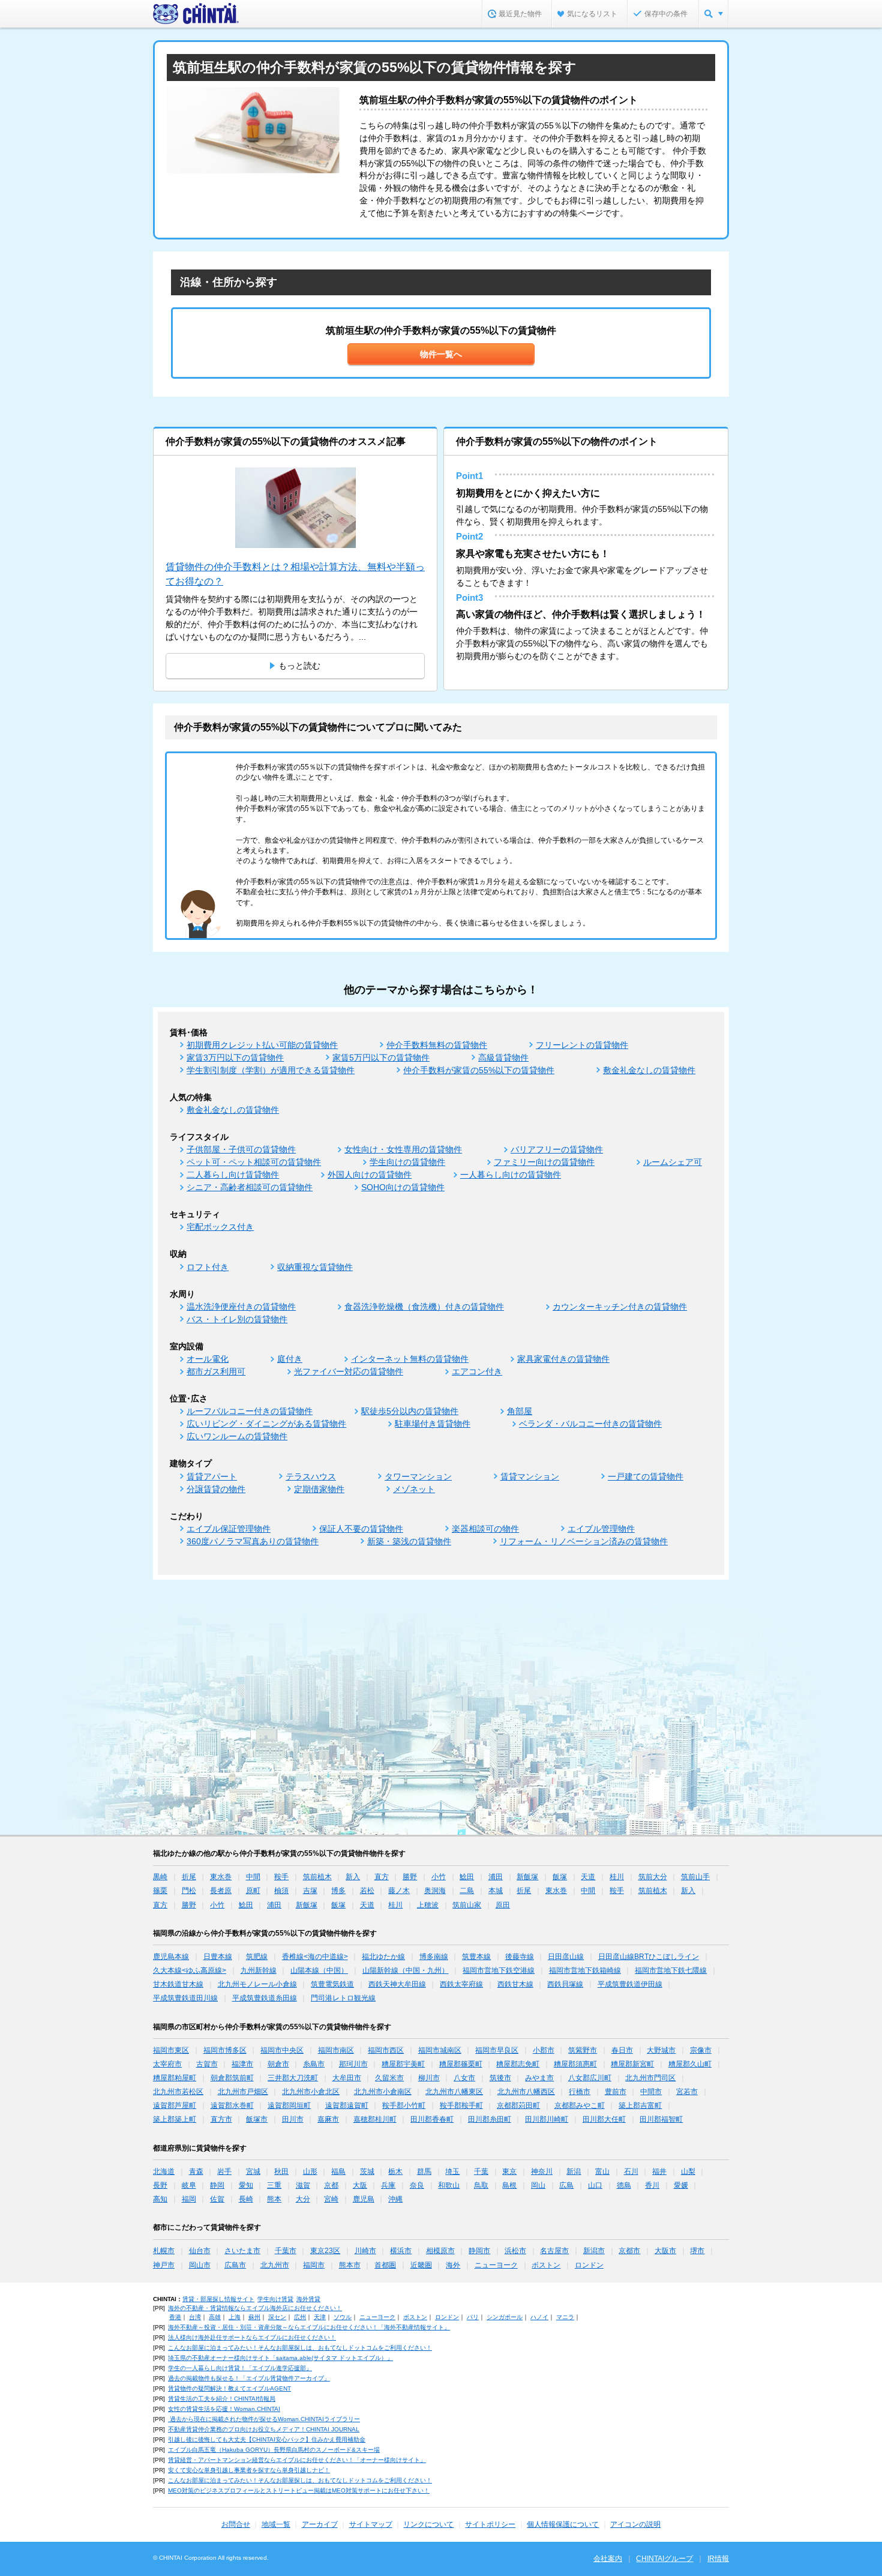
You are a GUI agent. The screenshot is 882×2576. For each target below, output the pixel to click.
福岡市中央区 (282, 2050)
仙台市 (200, 2251)
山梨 (688, 2171)
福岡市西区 (386, 2050)
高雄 (215, 2317)
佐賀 (217, 2199)
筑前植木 (317, 1877)
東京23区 (325, 2251)
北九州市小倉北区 (311, 2092)
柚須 (281, 1891)
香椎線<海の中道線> (315, 1957)
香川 (652, 2185)
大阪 (360, 2185)
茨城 (367, 2171)
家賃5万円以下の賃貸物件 (381, 1058)
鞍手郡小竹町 (404, 2105)
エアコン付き (477, 1371)
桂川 (617, 1877)
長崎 (246, 2199)
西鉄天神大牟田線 (397, 1984)
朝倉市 (278, 2064)
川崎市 (365, 2251)
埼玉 (452, 2171)
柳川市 (429, 2078)
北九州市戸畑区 (243, 2092)
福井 (659, 2171)
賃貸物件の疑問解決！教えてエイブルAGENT (229, 2388)
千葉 (481, 2171)
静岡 (217, 2185)
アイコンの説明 (635, 2524)
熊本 (274, 2199)
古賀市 (207, 2064)
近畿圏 (421, 2265)
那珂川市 (353, 2064)
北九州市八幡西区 (526, 2092)
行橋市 (580, 2092)
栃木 (395, 2171)
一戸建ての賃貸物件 (646, 1476)
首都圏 (385, 2265)
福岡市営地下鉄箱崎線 (585, 1970)
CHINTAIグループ (664, 2559)
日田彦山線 (566, 1957)
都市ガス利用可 (216, 1371)
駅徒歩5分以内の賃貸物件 (410, 1411)
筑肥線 (257, 1957)
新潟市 (594, 2251)
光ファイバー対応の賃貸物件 (349, 1371)
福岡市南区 (336, 2050)
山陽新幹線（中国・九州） (406, 1970)
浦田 (496, 1877)
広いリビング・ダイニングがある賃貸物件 (266, 1424)
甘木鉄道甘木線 (178, 1984)
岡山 (538, 2185)
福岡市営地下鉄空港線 (499, 1970)
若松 (367, 1891)
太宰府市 (167, 2064)
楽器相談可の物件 (485, 1529)
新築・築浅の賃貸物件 (409, 1541)
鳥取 (481, 2185)
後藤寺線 (520, 1957)
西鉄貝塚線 (565, 1984)
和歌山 (449, 2185)
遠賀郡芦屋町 (175, 2105)
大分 (303, 2199)
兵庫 (388, 2185)
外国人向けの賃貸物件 (370, 1175)
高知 (160, 2199)
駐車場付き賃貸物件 (433, 1424)
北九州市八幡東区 (454, 2092)
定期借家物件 (319, 1489)
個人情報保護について (563, 2524)
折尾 (189, 1877)
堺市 (697, 2251)
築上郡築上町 (175, 2119)
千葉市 (286, 2251)
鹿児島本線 (171, 1957)
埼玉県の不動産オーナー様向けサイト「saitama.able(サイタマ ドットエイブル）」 (280, 2358)
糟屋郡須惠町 (575, 2064)
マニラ (565, 2317)
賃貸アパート (212, 1476)
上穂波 (428, 1905)
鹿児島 (364, 2199)
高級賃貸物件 (503, 1058)
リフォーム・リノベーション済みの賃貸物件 (584, 1541)
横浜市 (401, 2251)
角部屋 (520, 1411)
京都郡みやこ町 (580, 2105)
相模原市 (440, 2251)
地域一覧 (276, 2524)
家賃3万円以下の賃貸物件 (235, 1058)
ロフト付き (208, 1267)
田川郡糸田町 (490, 2119)
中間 (253, 1877)
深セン (277, 2317)
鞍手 (281, 1877)
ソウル (343, 2317)
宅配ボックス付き (220, 1227)
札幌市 (164, 2251)
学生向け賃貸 (275, 2299)
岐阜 (189, 2185)
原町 (253, 1891)
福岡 (189, 2199)
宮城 (253, 2171)
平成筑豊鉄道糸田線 (265, 1998)
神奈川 (542, 2171)
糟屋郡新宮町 (632, 2064)
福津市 (242, 2064)
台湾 (195, 2317)
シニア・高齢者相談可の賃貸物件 (250, 1187)
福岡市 (314, 2265)
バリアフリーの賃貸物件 (557, 1149)
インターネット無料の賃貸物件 (410, 1359)
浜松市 (515, 2251)
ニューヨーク (496, 2265)
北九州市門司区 (650, 2078)
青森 (196, 2171)
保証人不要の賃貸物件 (361, 1529)
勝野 (410, 1877)
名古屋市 (554, 2251)
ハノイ (539, 2317)
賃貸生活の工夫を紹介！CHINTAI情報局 (222, 2399)
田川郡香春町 (432, 2119)
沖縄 (395, 2199)
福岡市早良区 (497, 2050)
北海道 (164, 2171)
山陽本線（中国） (319, 1970)
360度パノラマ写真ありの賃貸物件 (253, 1541)
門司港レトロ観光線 (343, 1998)
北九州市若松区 (178, 2092)
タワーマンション (418, 1476)
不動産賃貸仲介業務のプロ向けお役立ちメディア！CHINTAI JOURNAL (264, 2429)
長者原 (221, 1891)
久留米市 (389, 2078)
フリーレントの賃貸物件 (582, 1045)
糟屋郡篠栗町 (461, 2064)
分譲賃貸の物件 (216, 1489)
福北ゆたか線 (383, 1957)
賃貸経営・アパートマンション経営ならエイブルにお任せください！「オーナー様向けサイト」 (297, 2460)
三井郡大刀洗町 (293, 2078)
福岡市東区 (171, 2050)
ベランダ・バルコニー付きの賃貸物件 (590, 1424)
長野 (160, 2185)
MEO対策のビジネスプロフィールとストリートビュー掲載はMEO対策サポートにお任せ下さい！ (299, 2490)
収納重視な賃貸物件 (315, 1267)
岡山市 (200, 2265)
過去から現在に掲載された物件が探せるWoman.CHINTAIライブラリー (264, 2419)
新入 (353, 1877)
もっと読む (299, 666)
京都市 (629, 2251)
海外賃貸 (308, 2299)
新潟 (574, 2171)
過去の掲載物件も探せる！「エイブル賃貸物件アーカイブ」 (249, 2378)
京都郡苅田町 (518, 2105)
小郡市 (544, 2050)
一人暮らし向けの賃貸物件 (511, 1175)
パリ (473, 2317)
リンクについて (428, 2524)
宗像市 (701, 2050)
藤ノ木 (399, 1891)
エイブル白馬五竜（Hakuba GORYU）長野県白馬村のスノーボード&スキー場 (274, 2450)
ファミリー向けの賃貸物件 (544, 1162)
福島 (338, 2171)
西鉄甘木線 (515, 1984)
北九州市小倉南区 (383, 2092)
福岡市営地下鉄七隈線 (671, 1970)
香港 (175, 2317)
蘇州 (254, 2317)
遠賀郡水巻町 (232, 2105)
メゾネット (414, 1489)
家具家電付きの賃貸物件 (563, 1359)
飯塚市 (257, 2119)
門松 (189, 1891)
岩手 (224, 2171)
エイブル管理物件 (601, 1529)
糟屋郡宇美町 (403, 2064)
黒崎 (160, 1877)
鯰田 (467, 1877)
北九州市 (275, 2265)
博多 (338, 1891)
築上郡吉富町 (640, 2105)
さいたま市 (242, 2251)
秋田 (281, 2171)
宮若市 (687, 2092)
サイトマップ (371, 2524)
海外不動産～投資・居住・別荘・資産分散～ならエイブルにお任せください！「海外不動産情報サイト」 (309, 2327)
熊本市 (350, 2265)
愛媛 (681, 2185)
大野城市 (661, 2050)
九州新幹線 (259, 1970)
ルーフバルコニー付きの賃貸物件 (250, 1411)
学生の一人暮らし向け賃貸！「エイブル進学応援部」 (240, 2368)
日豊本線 (218, 1957)
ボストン (546, 2265)
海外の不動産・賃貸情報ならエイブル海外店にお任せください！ (255, 2308)
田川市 (293, 2119)
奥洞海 (435, 1891)
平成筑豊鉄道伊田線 (630, 1984)
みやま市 (539, 2078)
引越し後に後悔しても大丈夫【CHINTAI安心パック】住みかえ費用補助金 (267, 2439)
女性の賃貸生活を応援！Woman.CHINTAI (224, 2409)
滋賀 (303, 2185)
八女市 (464, 2078)
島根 (509, 2185)
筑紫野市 (583, 2050)
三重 (274, 2185)
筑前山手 (695, 1877)
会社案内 (608, 2559)
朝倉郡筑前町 (232, 2078)
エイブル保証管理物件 (229, 1529)
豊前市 (616, 2092)
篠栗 (160, 1891)
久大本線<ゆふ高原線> (190, 1970)
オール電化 (208, 1359)
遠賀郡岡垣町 (289, 2105)
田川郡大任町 (604, 2119)
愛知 (246, 2185)
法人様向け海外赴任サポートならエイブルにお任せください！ (252, 2337)
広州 (300, 2317)
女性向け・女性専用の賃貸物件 (403, 1149)
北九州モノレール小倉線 (257, 1984)
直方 (382, 1877)
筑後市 (500, 2078)
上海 (235, 2317)
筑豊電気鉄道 (332, 1984)
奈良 (417, 2185)
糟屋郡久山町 (690, 2064)
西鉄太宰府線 (461, 1984)
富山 (602, 2171)
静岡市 (479, 2251)
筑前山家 (467, 1905)
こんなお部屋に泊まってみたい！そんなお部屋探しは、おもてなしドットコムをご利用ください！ (300, 2348)
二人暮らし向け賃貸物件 (233, 1175)
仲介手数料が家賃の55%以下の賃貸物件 (479, 1070)
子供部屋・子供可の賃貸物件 (241, 1149)
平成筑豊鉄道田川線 (185, 1998)
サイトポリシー (490, 2524)
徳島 (624, 2185)
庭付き (290, 1359)
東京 (509, 2171)
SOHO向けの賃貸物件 (403, 1187)
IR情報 (718, 2559)
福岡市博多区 (225, 2050)
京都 (331, 2185)
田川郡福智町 (661, 2119)
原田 (503, 1905)
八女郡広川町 (590, 2078)
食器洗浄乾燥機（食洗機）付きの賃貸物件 (424, 1307)
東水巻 (221, 1877)
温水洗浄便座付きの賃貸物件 (241, 1307)
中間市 (651, 2092)
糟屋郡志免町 (518, 2064)
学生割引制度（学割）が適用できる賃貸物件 (271, 1070)
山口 (595, 2185)
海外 (453, 2265)
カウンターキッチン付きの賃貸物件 (620, 1307)
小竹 (439, 1877)
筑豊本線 (476, 1957)
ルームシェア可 (673, 1162)
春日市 (622, 2050)
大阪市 (665, 2251)
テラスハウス (311, 1476)
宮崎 (331, 2199)
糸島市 (314, 2064)
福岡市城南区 (440, 2050)
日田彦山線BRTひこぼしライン (649, 1957)
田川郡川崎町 (547, 2119)
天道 (588, 1877)
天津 (320, 2317)
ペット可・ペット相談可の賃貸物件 (254, 1162)
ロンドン (589, 2265)
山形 (310, 2171)
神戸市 (164, 2265)
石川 (631, 2171)
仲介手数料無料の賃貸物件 (437, 1045)
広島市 (235, 2265)
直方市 (221, 2119)
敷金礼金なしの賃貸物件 (649, 1070)
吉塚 (310, 1891)
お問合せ (236, 2524)
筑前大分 (653, 1877)
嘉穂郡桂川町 (375, 2119)
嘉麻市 (328, 2119)
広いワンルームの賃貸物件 (237, 1436)
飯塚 (560, 1877)
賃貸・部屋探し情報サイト (218, 2299)
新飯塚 (527, 1877)
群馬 (424, 2171)
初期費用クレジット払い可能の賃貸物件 (262, 1045)
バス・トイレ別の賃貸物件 (237, 1319)
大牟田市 (347, 2078)
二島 (467, 1891)
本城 (496, 1891)
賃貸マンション (530, 1476)
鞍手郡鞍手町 (461, 2105)
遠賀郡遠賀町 (347, 2105)
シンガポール (505, 2317)
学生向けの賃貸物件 (407, 1162)
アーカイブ (320, 2524)
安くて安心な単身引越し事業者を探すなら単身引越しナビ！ (249, 2470)
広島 (566, 2185)
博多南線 (434, 1957)
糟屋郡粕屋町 (175, 2078)
